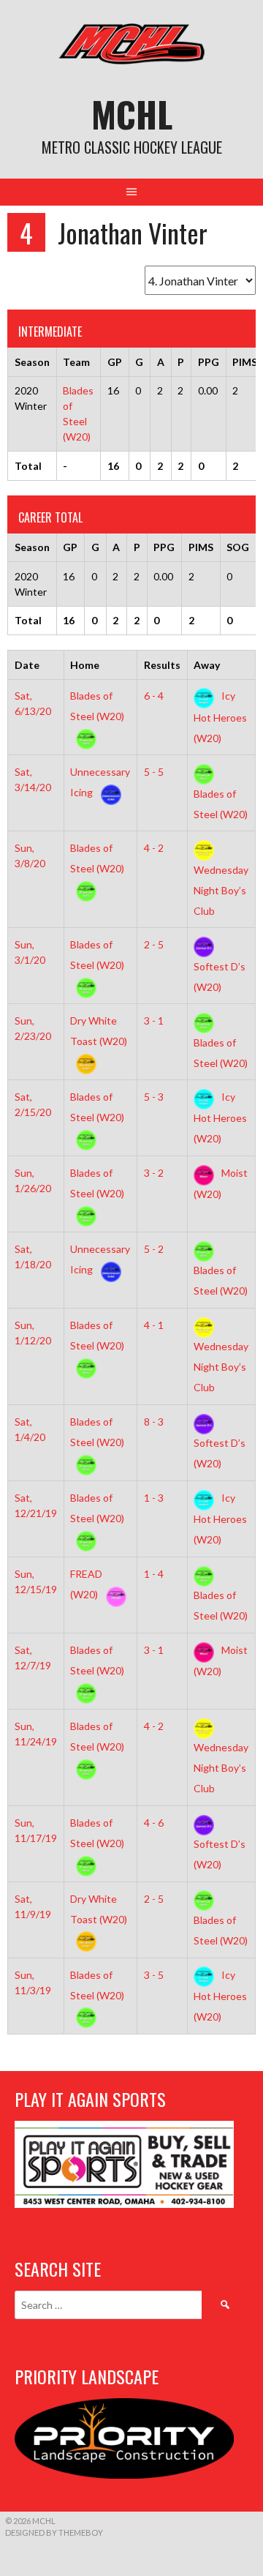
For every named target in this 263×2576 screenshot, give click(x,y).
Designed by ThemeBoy (54, 2532)
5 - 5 (154, 772)
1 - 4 (154, 1574)
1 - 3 (154, 1498)
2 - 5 (154, 944)
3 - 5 (154, 1975)
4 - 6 (154, 1823)
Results (162, 665)
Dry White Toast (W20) (99, 1031)
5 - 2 (154, 1249)
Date (27, 665)
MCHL (132, 114)
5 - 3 (154, 1097)
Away (207, 665)
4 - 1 (154, 1325)
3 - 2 (154, 1173)
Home (85, 665)
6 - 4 (154, 696)
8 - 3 (154, 1422)
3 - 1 (154, 1021)
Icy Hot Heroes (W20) (220, 716)
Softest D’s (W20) (220, 976)
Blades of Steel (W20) (97, 706)
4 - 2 (154, 848)
